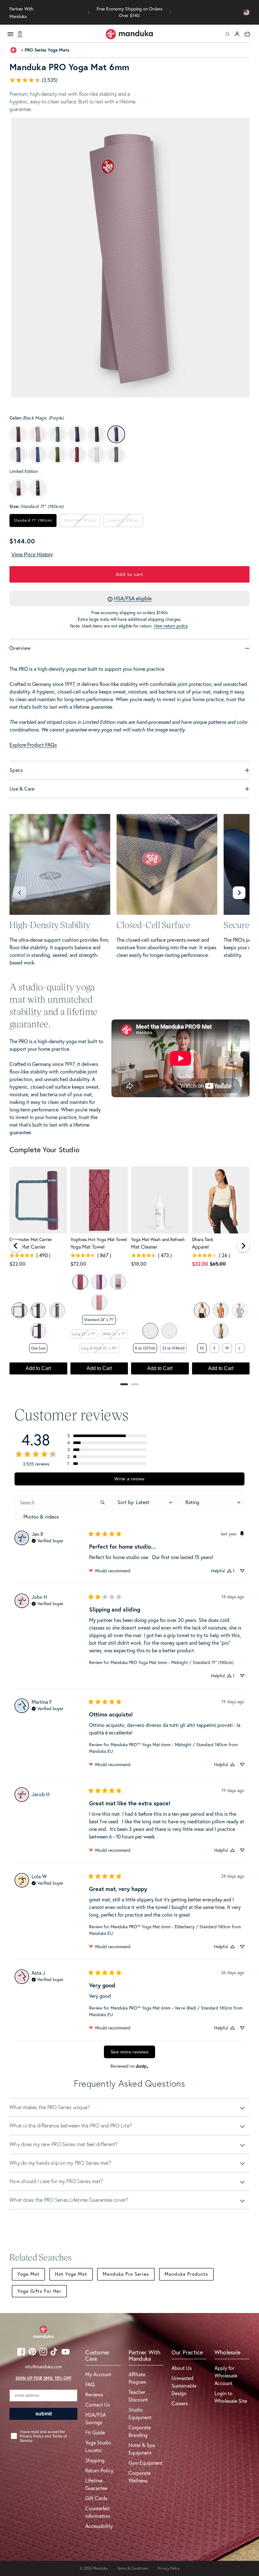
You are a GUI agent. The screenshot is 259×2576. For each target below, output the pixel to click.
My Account (98, 2374)
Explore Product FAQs (33, 745)
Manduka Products (186, 2274)
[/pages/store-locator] (20, 34)
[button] (89, 12)
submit (44, 2414)
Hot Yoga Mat (71, 2274)
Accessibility (99, 2526)
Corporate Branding (140, 2431)
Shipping (95, 2460)
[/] (129, 34)
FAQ (90, 2384)
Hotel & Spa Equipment (142, 2449)
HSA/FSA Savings (96, 2419)
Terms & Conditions (133, 2568)
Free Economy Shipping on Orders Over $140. (129, 12)
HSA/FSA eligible (133, 598)
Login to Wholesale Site (231, 2397)
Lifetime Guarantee (96, 2484)
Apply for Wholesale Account (226, 2376)
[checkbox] (61, 1517)
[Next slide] (239, 893)
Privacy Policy (169, 2568)
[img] (48, 1540)
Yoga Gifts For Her (39, 2291)
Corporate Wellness (140, 2477)
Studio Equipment (140, 2414)
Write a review (129, 1479)
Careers (180, 2403)
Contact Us (98, 2405)
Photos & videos (41, 1517)
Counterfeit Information (98, 2512)
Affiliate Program (137, 2378)
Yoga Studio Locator (98, 2446)
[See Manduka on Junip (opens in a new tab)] (142, 2066)
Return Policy (99, 2470)
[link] (129, 80)
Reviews (94, 2395)
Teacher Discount (138, 2396)
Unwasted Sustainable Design (184, 2386)
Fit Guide (95, 2432)
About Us (182, 2368)
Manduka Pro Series (126, 2274)
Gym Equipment (146, 2463)
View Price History (32, 555)
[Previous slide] (20, 893)
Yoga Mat (28, 2274)
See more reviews (129, 2052)
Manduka (100, 2568)
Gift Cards (96, 2498)
